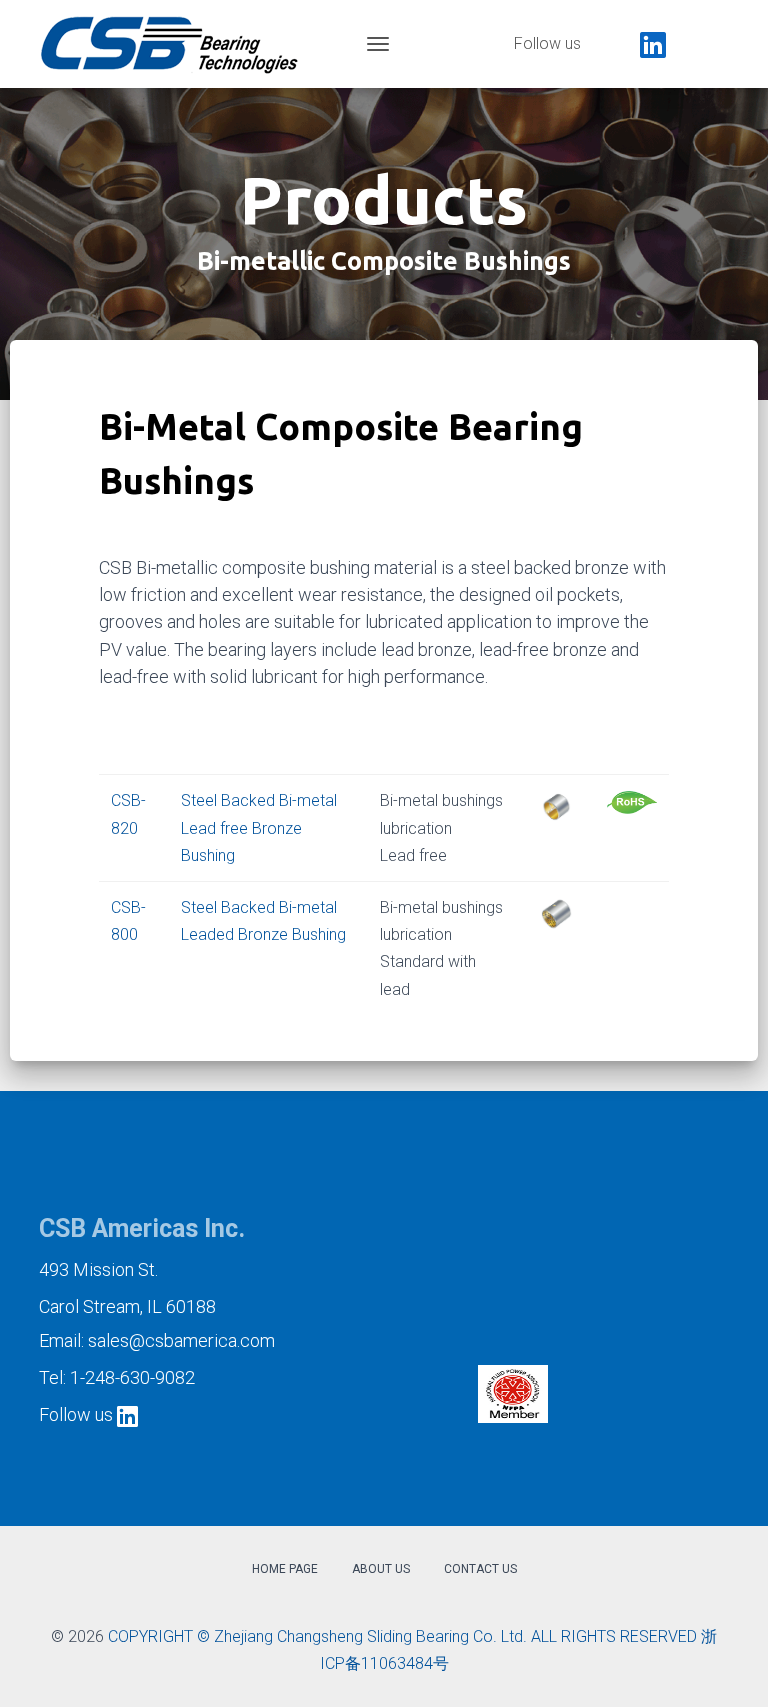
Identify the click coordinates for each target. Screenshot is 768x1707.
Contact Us (480, 1569)
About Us (381, 1569)
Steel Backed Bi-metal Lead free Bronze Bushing (259, 827)
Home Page (285, 1569)
